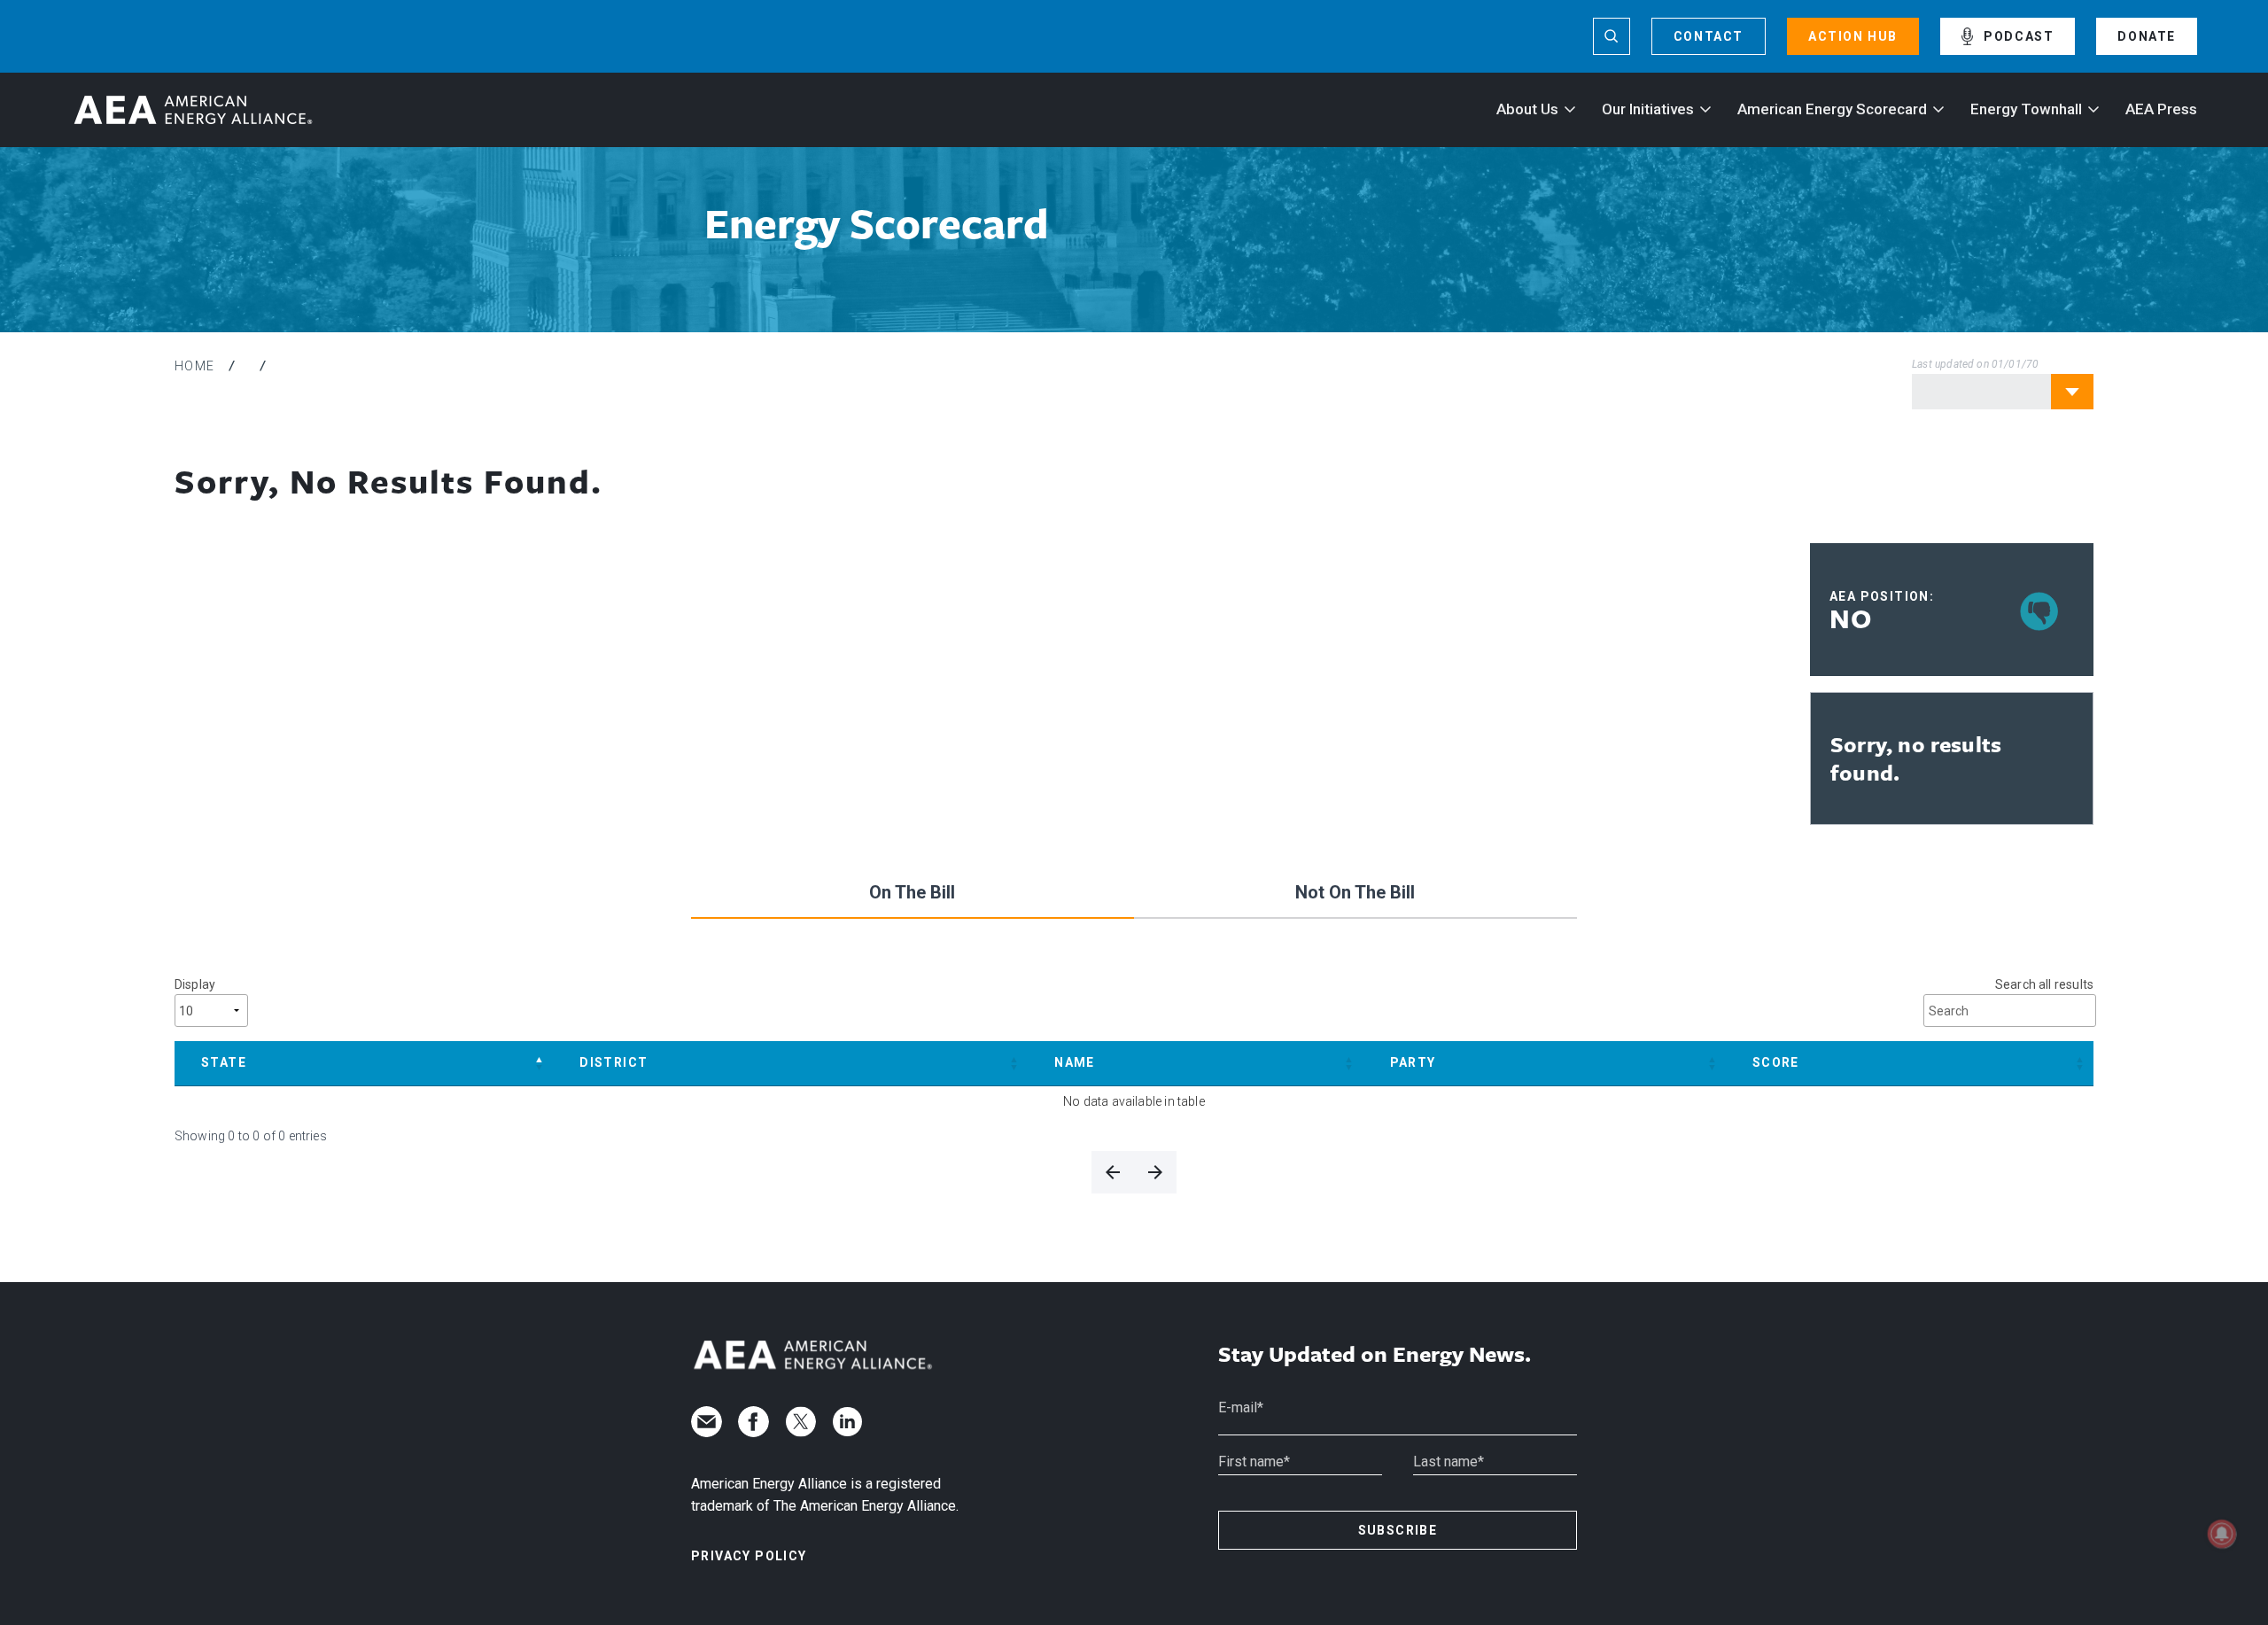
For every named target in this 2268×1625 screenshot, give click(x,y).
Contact (1709, 36)
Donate (2147, 36)
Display (195, 984)
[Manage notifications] (2222, 1534)
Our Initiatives (1648, 109)
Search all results (2044, 984)
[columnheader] (364, 1064)
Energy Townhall (2026, 109)
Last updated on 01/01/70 (1975, 364)
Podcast (2019, 36)
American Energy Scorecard (1832, 109)
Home (195, 366)
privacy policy (749, 1556)
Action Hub (1853, 36)
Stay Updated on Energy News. (1375, 1354)
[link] (1113, 1172)
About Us (1527, 109)
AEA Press (2161, 109)
